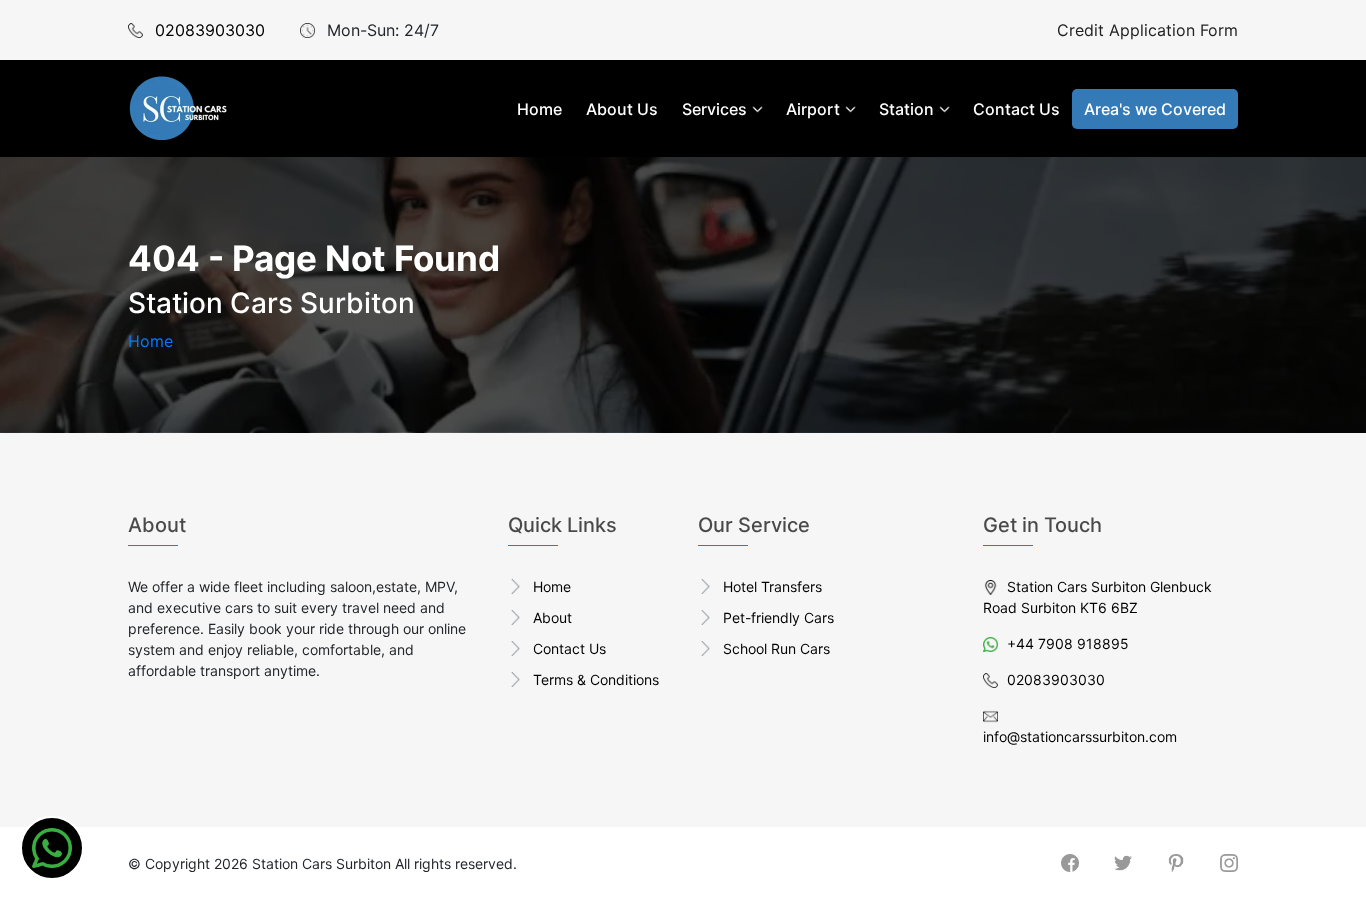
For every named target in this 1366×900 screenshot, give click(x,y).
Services (714, 109)
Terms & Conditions (596, 679)
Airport (813, 109)
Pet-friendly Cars (778, 617)
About (552, 617)
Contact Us (1016, 109)
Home (539, 109)
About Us (622, 109)
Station (906, 109)
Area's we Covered (1155, 109)
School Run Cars (776, 648)
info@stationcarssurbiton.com (1080, 736)
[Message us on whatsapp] (52, 848)
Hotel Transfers (772, 586)
